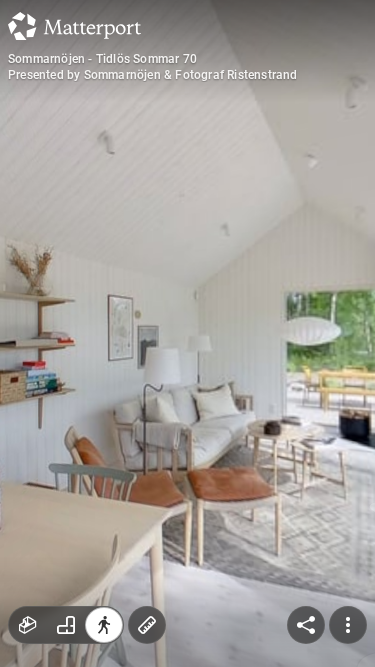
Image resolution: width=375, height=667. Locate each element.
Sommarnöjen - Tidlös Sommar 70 (102, 59)
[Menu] (348, 625)
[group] (66, 625)
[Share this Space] (306, 625)
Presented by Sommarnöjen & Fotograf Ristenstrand (153, 75)
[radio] (28, 625)
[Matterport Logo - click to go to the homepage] (74, 26)
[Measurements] (147, 625)
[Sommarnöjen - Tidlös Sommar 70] (187, 333)
